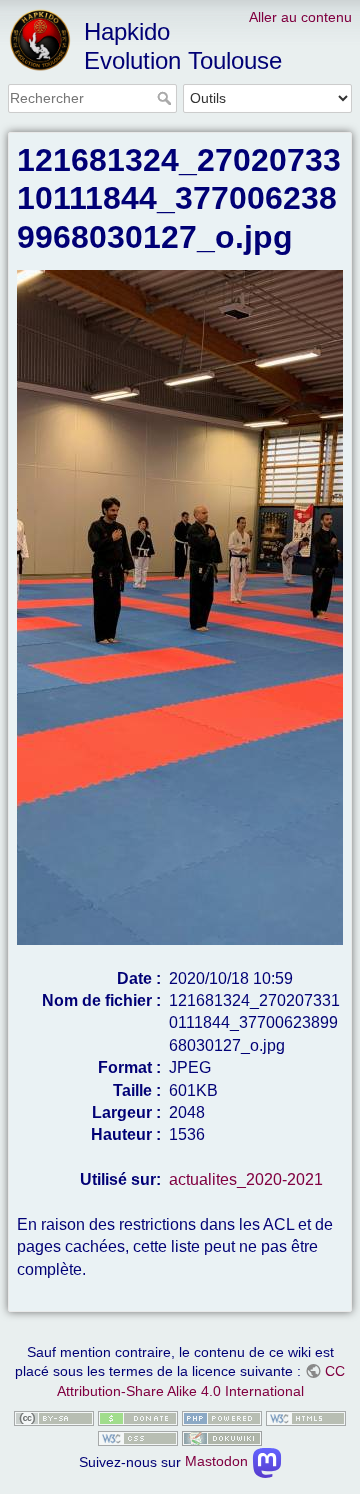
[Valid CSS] (138, 1437)
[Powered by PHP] (222, 1418)
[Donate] (138, 1418)
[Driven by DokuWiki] (222, 1437)
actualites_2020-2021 (246, 1179)
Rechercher (166, 98)
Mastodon (218, 1461)
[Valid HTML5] (306, 1418)
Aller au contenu (300, 17)
